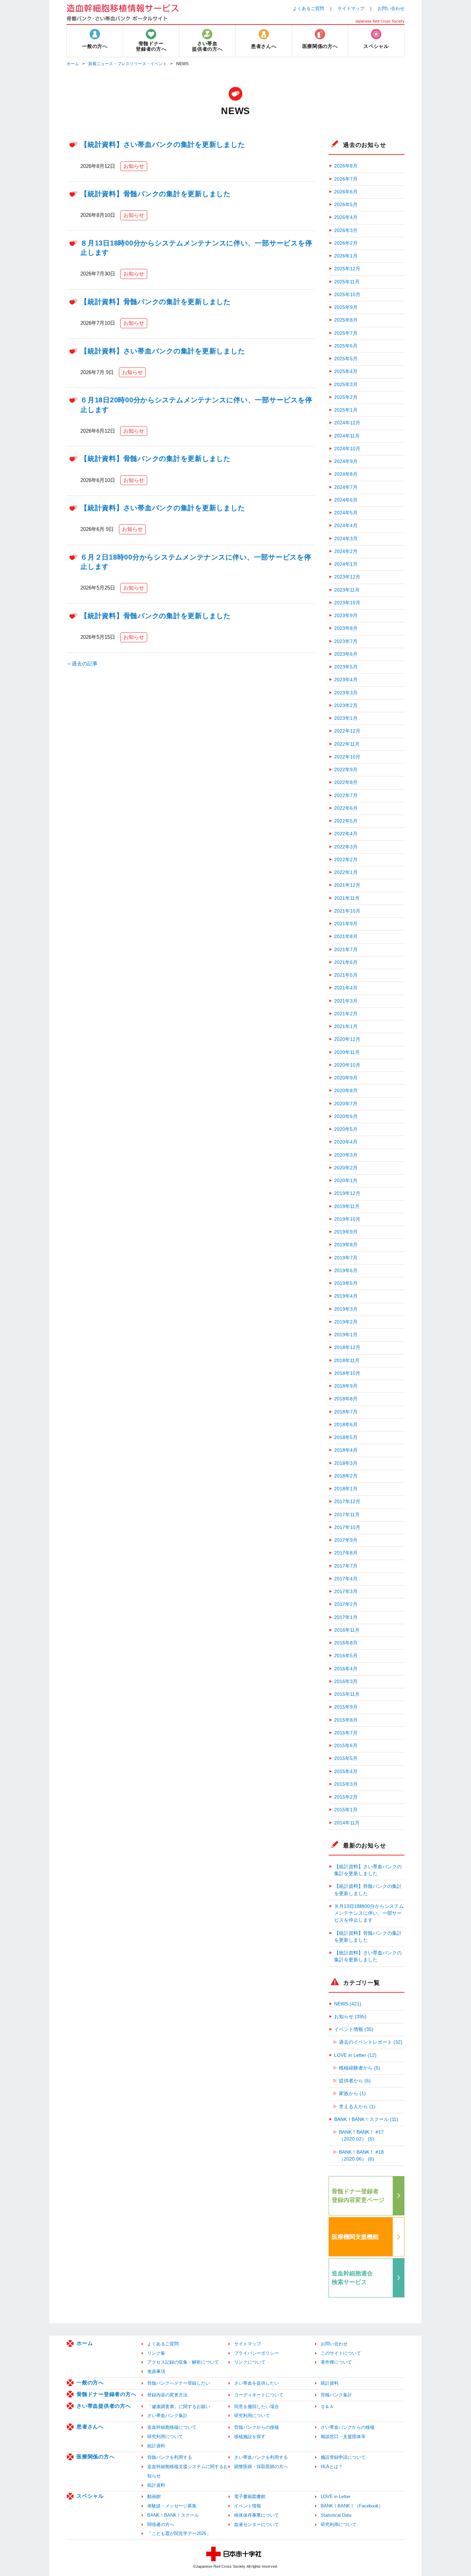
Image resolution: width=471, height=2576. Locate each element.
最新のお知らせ (364, 1845)
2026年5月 (346, 205)
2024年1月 (346, 564)
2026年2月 (346, 243)
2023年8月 (346, 628)
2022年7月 (346, 796)
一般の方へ (90, 2382)
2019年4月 (346, 1296)
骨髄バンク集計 (336, 2395)
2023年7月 (346, 641)
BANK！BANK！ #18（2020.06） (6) (361, 2156)
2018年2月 (346, 1476)
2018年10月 (347, 1373)
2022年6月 (346, 808)
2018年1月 (346, 1489)
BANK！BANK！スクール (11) (366, 2119)
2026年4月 (346, 217)
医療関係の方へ (96, 2457)
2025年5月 (346, 359)
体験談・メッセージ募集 (172, 2506)
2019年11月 (347, 1206)
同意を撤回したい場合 (257, 2407)
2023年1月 (346, 718)
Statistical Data (336, 2515)
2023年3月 (346, 693)
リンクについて (250, 2362)
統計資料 (330, 2383)
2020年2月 (346, 1168)
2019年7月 (346, 1258)
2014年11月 (347, 1823)
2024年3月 (346, 539)
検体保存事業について (257, 2515)
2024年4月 (346, 526)
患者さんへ (90, 2427)
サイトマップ (351, 8)
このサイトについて (341, 2353)
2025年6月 (346, 346)
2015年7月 (346, 1733)
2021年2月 (346, 1014)
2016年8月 (346, 1643)
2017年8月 (346, 1553)
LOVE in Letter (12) (355, 2055)
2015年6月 (346, 1746)
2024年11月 (347, 436)
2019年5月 (346, 1283)
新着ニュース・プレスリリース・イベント (128, 64)
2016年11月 (347, 1630)
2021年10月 (347, 911)
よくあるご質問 (308, 8)
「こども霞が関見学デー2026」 (179, 2533)
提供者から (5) (355, 2081)
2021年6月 (346, 962)
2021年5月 (346, 975)
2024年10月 (347, 449)
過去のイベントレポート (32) (371, 2042)
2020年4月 (346, 1142)
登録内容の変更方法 (167, 2395)
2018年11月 (347, 1361)
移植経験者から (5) (360, 2068)
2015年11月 (347, 1694)
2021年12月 (347, 885)
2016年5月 (346, 1656)
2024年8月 (346, 474)
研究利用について (252, 2416)
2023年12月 (347, 577)
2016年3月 (346, 1682)
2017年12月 (347, 1502)
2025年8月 (346, 320)
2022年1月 (346, 872)
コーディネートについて (259, 2395)
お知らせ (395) (350, 2017)
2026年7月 (346, 179)
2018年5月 (346, 1437)
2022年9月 (346, 770)
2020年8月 (346, 1091)
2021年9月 (346, 924)
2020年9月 (346, 1078)
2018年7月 (346, 1412)
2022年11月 (347, 744)
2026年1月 (346, 256)
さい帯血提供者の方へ (104, 2406)
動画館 (154, 2497)
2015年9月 (346, 1707)
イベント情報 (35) (354, 2029)
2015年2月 (346, 1797)
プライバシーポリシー (257, 2353)
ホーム (73, 64)
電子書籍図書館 (250, 2497)
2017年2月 (346, 1604)
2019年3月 (346, 1309)
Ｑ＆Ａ (327, 2407)
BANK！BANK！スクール (173, 2515)
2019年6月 (346, 1271)
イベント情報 (248, 2506)
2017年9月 (346, 1540)
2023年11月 (347, 590)
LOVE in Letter (335, 2497)
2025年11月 (347, 282)
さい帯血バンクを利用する (261, 2457)
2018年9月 (346, 1386)
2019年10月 (347, 1219)
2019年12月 (347, 1193)
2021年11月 (347, 898)
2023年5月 (346, 667)
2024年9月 (346, 461)
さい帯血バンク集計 (167, 2416)
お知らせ (134, 166)
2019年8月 (346, 1245)
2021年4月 (346, 988)
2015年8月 (346, 1720)
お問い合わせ (391, 8)
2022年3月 (346, 847)
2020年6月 (346, 1116)
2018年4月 (346, 1450)
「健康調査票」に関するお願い (179, 2407)
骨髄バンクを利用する (170, 2457)
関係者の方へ (161, 2524)
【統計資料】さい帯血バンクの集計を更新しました (163, 144)
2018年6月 (346, 1425)
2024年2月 (346, 551)
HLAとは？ (332, 2467)
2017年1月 (346, 1617)
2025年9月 (346, 307)
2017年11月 (347, 1515)
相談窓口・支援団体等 (343, 2437)
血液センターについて (257, 2524)
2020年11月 (347, 1052)
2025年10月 (347, 295)
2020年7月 (346, 1104)
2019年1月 (346, 1335)
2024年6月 (346, 500)
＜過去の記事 (82, 663)
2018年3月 (346, 1463)
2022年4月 (346, 834)
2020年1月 (346, 1181)
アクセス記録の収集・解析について (183, 2362)
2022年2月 (346, 860)
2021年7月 (346, 950)
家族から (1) (352, 2094)
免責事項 (156, 2371)
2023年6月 (346, 654)
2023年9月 (346, 616)
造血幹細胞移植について (172, 2427)
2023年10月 (347, 603)
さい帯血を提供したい (257, 2383)
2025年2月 (346, 397)
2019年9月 (346, 1232)
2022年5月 (346, 821)
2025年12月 (347, 269)
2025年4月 (346, 371)
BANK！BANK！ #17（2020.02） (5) (361, 2136)
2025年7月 (346, 333)
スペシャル (90, 2496)
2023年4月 (346, 680)
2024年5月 (346, 513)
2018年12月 (347, 1347)
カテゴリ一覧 (362, 1983)
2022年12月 (347, 731)
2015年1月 (346, 1810)
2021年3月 (346, 1001)
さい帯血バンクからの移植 (348, 2427)
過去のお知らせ (364, 145)
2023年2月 (346, 706)
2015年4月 (346, 1772)
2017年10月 (347, 1527)
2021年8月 (346, 937)
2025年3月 (346, 385)
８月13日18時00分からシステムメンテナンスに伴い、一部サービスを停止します (369, 1913)
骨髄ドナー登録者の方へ (106, 2394)
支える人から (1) (357, 2107)
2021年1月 (346, 1027)
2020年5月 (346, 1129)
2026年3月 (346, 230)
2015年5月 (346, 1758)
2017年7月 (346, 1566)
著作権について (336, 2362)
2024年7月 (346, 487)
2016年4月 (346, 1669)
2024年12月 (347, 423)
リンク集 (156, 2353)
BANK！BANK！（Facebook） (352, 2506)
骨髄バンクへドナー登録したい (179, 2383)
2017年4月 (346, 1579)
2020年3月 (346, 1155)
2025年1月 (346, 410)
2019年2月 (346, 1322)
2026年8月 (346, 166)
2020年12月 (347, 1039)
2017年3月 (346, 1592)
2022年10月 (347, 757)
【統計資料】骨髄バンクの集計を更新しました (156, 194)
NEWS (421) (348, 2004)
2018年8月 (346, 1399)
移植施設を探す (250, 2437)
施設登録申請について (343, 2457)
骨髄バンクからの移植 (257, 2427)
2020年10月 (347, 1065)
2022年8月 (346, 782)
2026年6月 (346, 192)
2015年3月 (346, 1784)
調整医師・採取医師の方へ (261, 2467)
